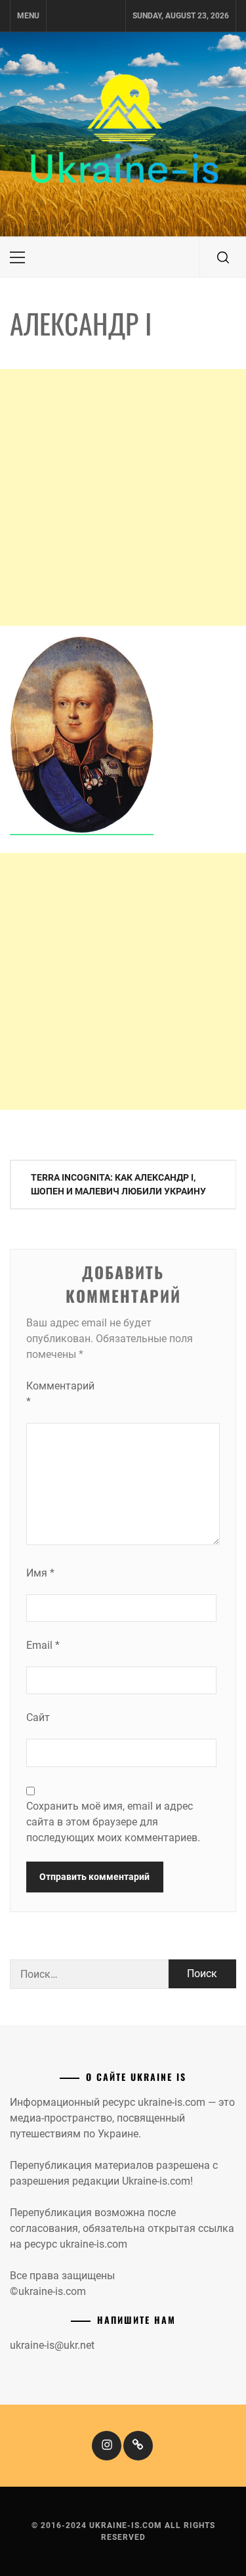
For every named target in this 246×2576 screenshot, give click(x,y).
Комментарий (52, 1394)
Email (43, 1645)
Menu (28, 16)
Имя (40, 1573)
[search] (223, 257)
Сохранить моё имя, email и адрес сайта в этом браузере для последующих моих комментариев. (113, 1822)
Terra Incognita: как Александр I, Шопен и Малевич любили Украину (118, 1184)
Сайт (38, 1717)
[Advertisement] (123, 497)
